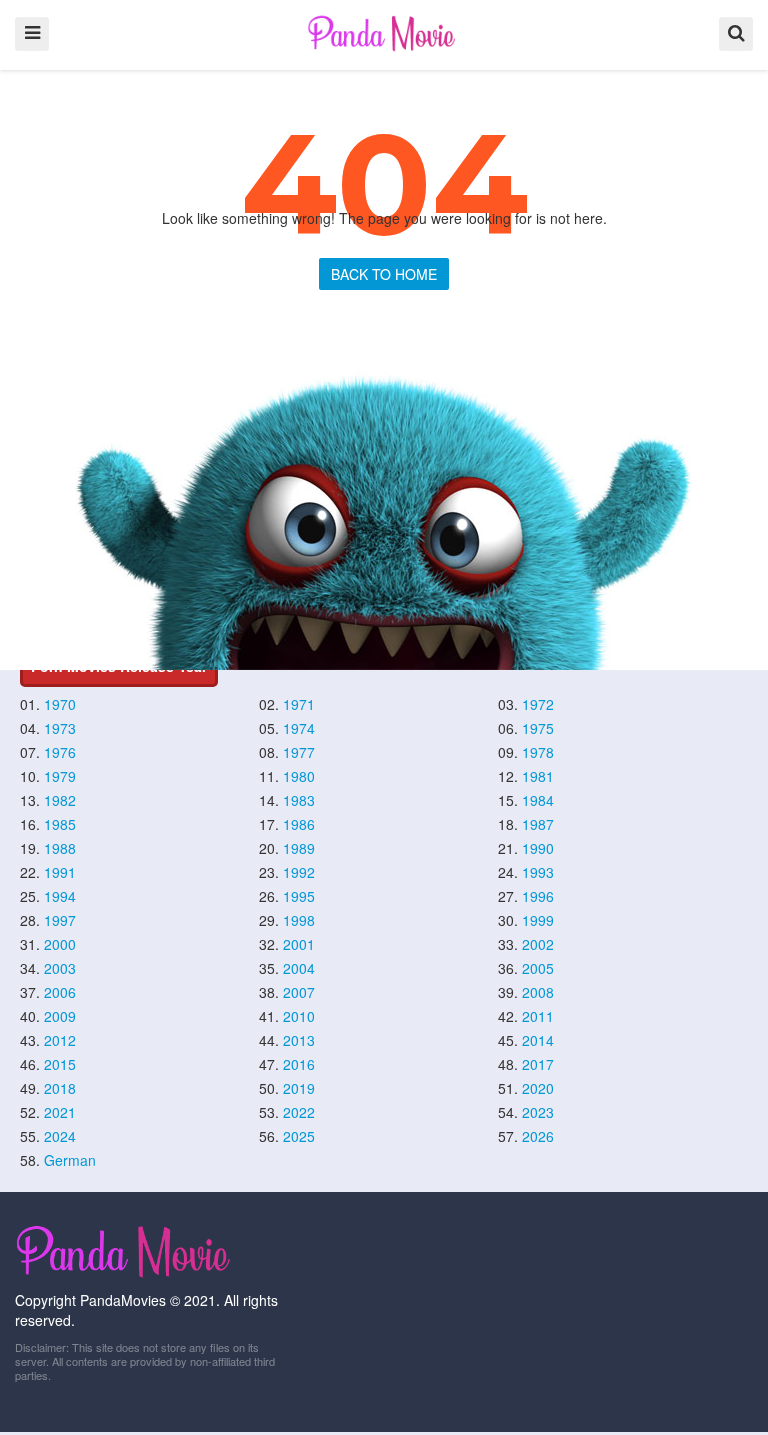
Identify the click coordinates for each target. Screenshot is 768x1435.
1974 (299, 728)
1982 (60, 800)
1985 (60, 824)
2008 (538, 992)
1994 (60, 896)
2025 (299, 1136)
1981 (538, 776)
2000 (60, 944)
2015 (60, 1064)
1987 (538, 824)
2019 (299, 1088)
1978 (538, 752)
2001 (299, 944)
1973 (60, 728)
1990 (538, 848)
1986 (299, 824)
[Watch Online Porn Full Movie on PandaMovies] (383, 33)
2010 (299, 1016)
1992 (299, 872)
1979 (60, 776)
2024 (60, 1136)
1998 (299, 920)
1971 (299, 704)
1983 (299, 800)
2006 (60, 992)
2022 (299, 1112)
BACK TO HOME (384, 274)
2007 (299, 992)
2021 (60, 1112)
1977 (299, 752)
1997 (60, 920)
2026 (538, 1136)
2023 (538, 1112)
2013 (299, 1040)
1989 (299, 848)
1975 (538, 728)
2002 (538, 944)
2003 (60, 968)
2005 (538, 968)
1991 (60, 872)
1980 (299, 776)
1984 (538, 800)
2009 (60, 1016)
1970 (60, 704)
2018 (60, 1088)
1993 (538, 872)
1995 (299, 896)
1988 (60, 848)
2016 (299, 1064)
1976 (60, 752)
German (70, 1160)
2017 (538, 1064)
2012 (60, 1040)
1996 (538, 896)
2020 (538, 1088)
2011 (538, 1016)
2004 (299, 968)
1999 (538, 920)
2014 (538, 1040)
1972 (538, 704)
